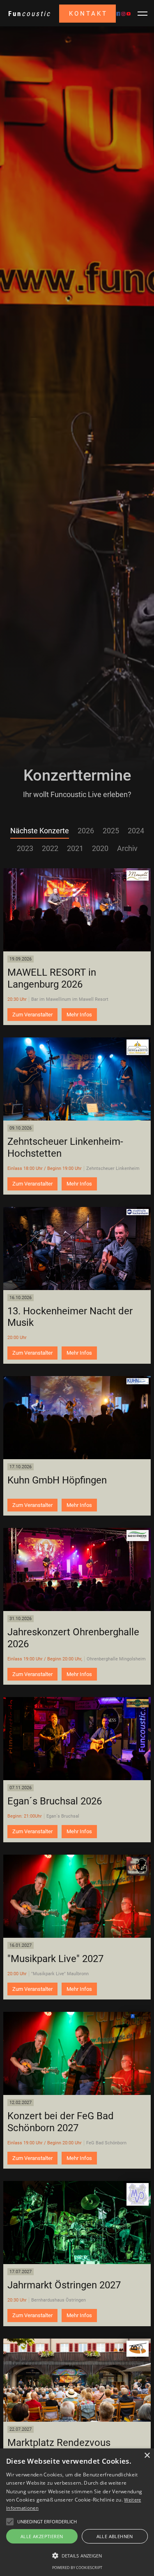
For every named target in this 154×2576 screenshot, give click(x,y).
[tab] (40, 831)
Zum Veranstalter (32, 1015)
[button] (143, 14)
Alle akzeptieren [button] (42, 2536)
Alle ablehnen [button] (115, 2536)
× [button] (147, 2456)
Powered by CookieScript (77, 2568)
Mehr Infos (79, 1015)
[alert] (77, 2512)
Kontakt (88, 14)
